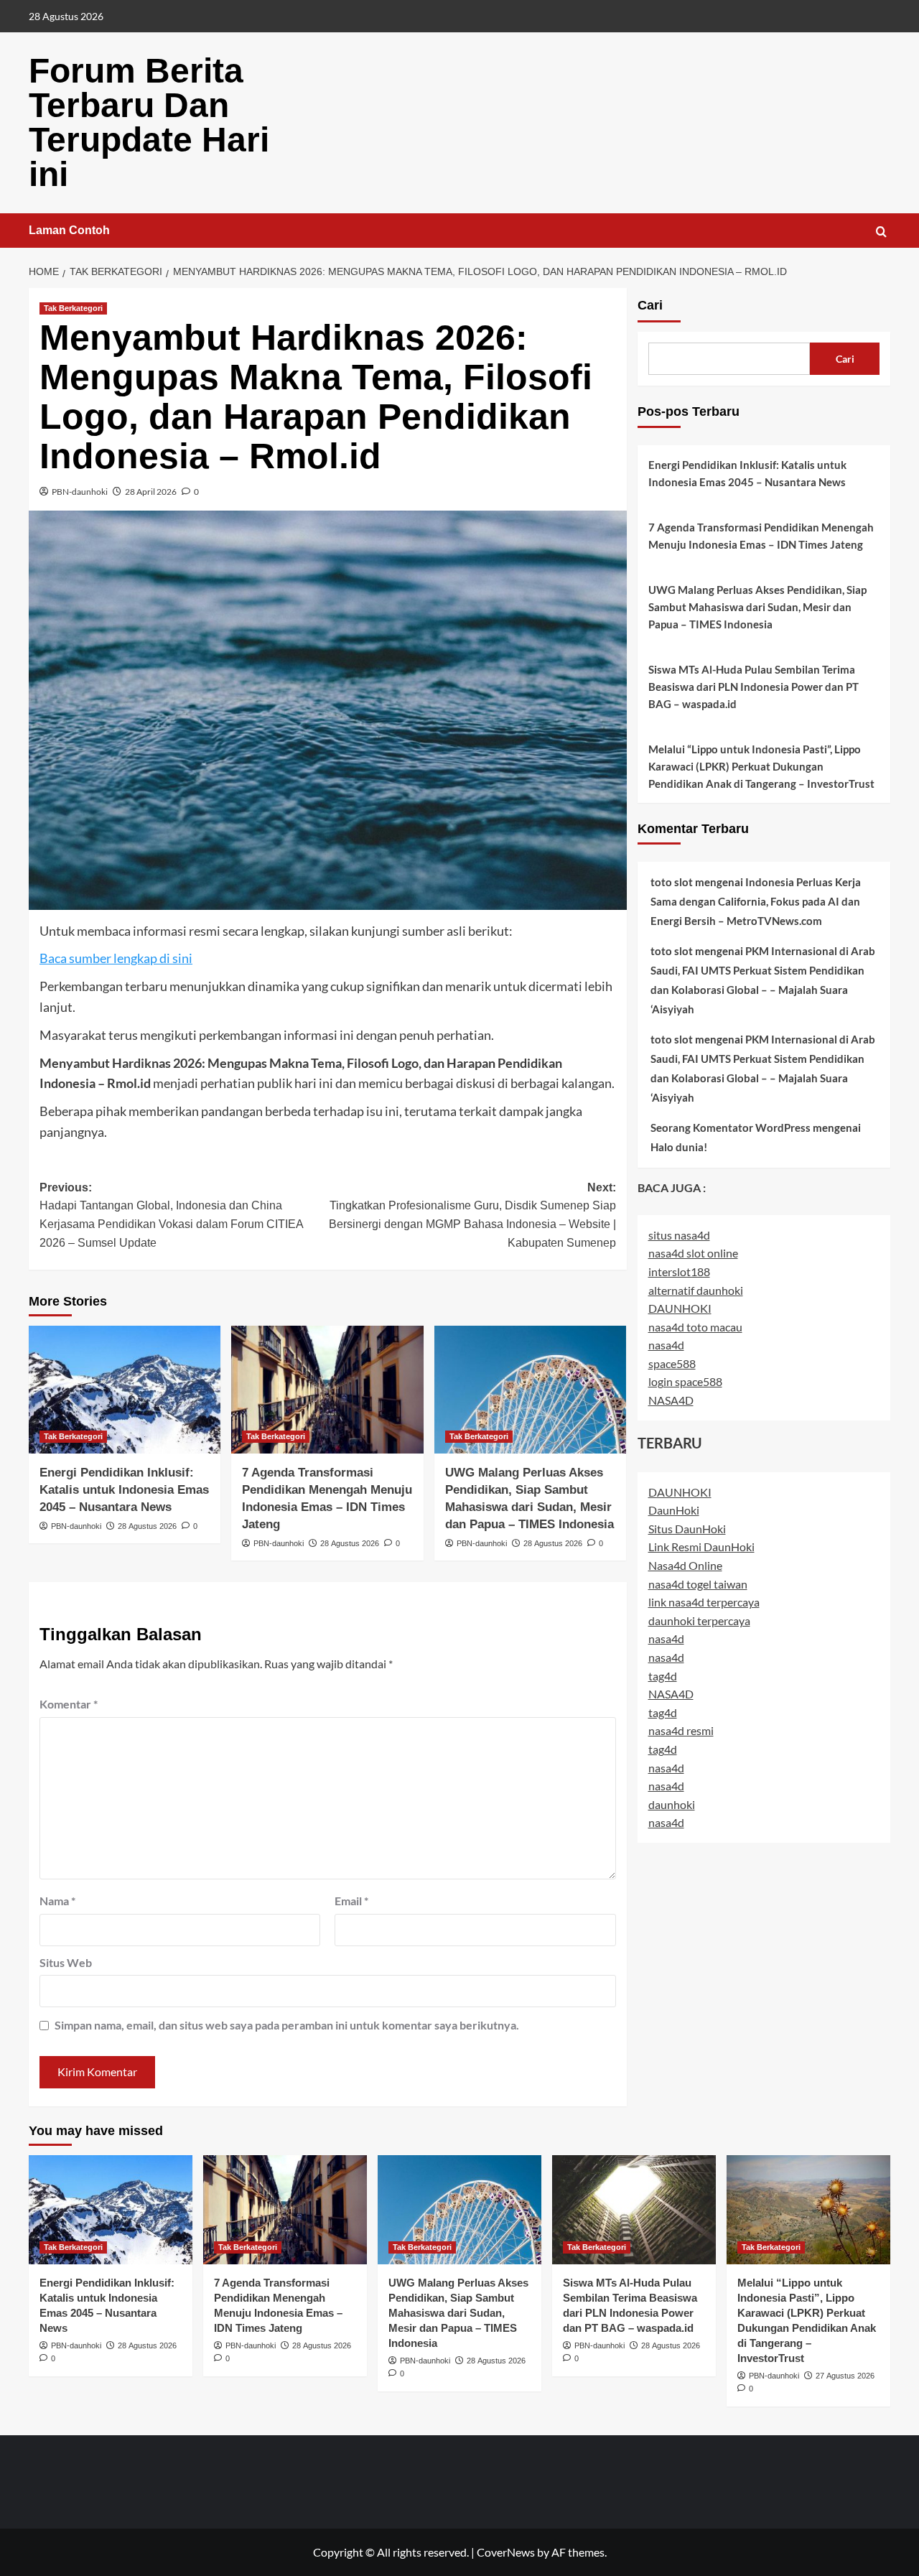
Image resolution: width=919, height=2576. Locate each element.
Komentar (69, 1704)
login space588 (685, 1382)
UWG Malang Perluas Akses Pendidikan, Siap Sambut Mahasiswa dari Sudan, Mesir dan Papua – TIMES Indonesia (757, 607)
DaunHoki (674, 1510)
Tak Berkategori (73, 308)
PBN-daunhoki (80, 492)
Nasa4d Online (685, 1565)
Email (351, 1901)
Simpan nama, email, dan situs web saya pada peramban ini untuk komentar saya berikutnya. (287, 2025)
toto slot (672, 882)
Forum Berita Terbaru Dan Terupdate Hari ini (149, 122)
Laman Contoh (69, 230)
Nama (57, 1901)
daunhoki (672, 1804)
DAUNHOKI (680, 1308)
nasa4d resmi (681, 1730)
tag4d (663, 1676)
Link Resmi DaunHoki (701, 1547)
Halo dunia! (679, 1147)
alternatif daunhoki (696, 1290)
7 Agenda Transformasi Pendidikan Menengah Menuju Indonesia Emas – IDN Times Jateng (761, 536)
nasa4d (666, 1345)
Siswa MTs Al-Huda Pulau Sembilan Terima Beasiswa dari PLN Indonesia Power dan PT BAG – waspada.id (754, 687)
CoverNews (506, 2552)
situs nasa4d (679, 1235)
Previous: (171, 1215)
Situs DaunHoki (687, 1529)
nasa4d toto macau (695, 1327)
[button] (881, 232)
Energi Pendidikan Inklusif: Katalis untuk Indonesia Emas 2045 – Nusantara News (124, 1490)
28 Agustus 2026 (147, 1526)
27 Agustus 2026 (845, 2376)
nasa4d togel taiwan (698, 1584)
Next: (472, 1215)
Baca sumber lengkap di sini (116, 958)
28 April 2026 (151, 492)
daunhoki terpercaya (699, 1621)
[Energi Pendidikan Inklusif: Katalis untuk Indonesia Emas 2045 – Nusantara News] (125, 1390)
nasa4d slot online (693, 1253)
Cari (650, 305)
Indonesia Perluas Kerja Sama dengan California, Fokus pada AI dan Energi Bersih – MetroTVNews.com (756, 901)
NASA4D (671, 1400)
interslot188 (679, 1271)
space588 (672, 1363)
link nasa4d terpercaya (704, 1602)
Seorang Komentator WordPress (731, 1127)
